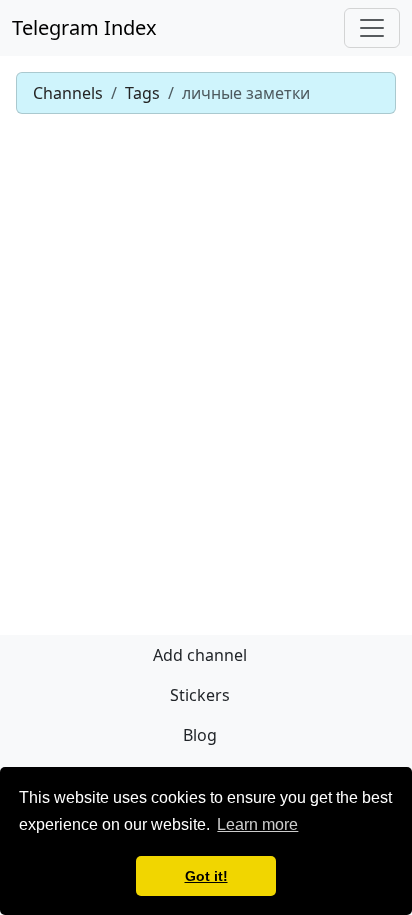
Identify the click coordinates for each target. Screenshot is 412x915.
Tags (142, 93)
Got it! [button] (206, 876)
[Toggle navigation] (372, 28)
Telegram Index (84, 27)
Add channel (200, 655)
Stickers (200, 695)
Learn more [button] (257, 824)
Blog (200, 735)
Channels (68, 93)
